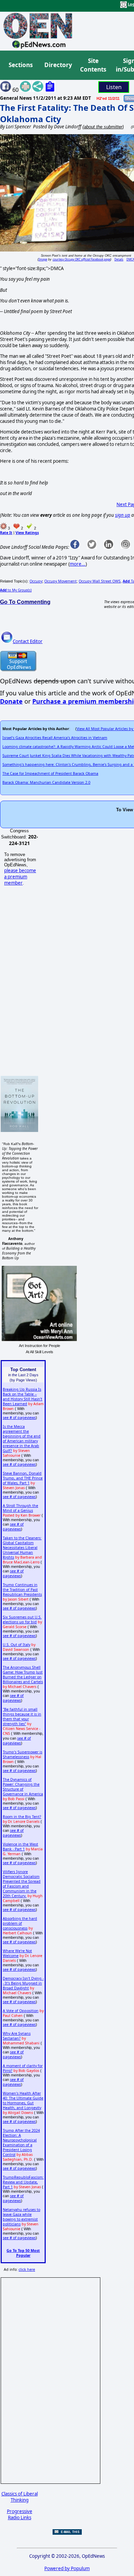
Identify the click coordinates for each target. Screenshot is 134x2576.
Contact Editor (28, 641)
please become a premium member (20, 877)
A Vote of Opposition (21, 2011)
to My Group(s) (16, 590)
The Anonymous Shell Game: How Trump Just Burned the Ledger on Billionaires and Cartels (23, 1675)
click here (27, 2269)
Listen (114, 87)
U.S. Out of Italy (16, 1645)
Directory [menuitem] (58, 65)
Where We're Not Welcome (17, 1953)
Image (43, 259)
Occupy (36, 581)
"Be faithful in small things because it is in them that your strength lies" (22, 1717)
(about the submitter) (103, 127)
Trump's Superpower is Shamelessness (23, 1754)
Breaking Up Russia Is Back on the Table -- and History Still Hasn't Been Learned (23, 1397)
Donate (11, 701)
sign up (123, 515)
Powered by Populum (67, 2568)
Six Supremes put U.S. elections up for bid (22, 1620)
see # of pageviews (19, 1418)
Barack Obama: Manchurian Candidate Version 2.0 (46, 782)
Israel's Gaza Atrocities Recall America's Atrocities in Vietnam (55, 738)
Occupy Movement (60, 581)
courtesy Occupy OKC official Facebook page (81, 259)
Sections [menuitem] (21, 65)
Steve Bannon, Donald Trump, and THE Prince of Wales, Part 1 (23, 1478)
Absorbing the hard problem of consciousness (20, 1923)
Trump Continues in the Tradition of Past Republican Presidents (22, 1590)
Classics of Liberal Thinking (20, 2497)
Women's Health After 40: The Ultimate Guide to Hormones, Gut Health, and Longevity (23, 2101)
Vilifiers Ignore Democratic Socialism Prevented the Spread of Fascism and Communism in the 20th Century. (22, 1884)
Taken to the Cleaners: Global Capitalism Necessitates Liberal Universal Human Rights (22, 1548)
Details (119, 259)
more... (78, 564)
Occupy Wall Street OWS (100, 581)
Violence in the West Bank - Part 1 (20, 1847)
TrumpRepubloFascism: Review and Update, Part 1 (23, 2182)
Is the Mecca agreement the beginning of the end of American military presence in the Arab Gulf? (22, 1439)
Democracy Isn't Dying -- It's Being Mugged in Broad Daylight (23, 1983)
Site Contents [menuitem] (93, 65)
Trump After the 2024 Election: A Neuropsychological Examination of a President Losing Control (21, 2142)
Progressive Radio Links (20, 2514)
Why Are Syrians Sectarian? (17, 2036)
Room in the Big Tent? (22, 1817)
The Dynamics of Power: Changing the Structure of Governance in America (23, 1787)
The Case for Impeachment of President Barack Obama (50, 773)
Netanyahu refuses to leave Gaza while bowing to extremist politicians (21, 2217)
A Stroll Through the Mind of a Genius (20, 1508)
